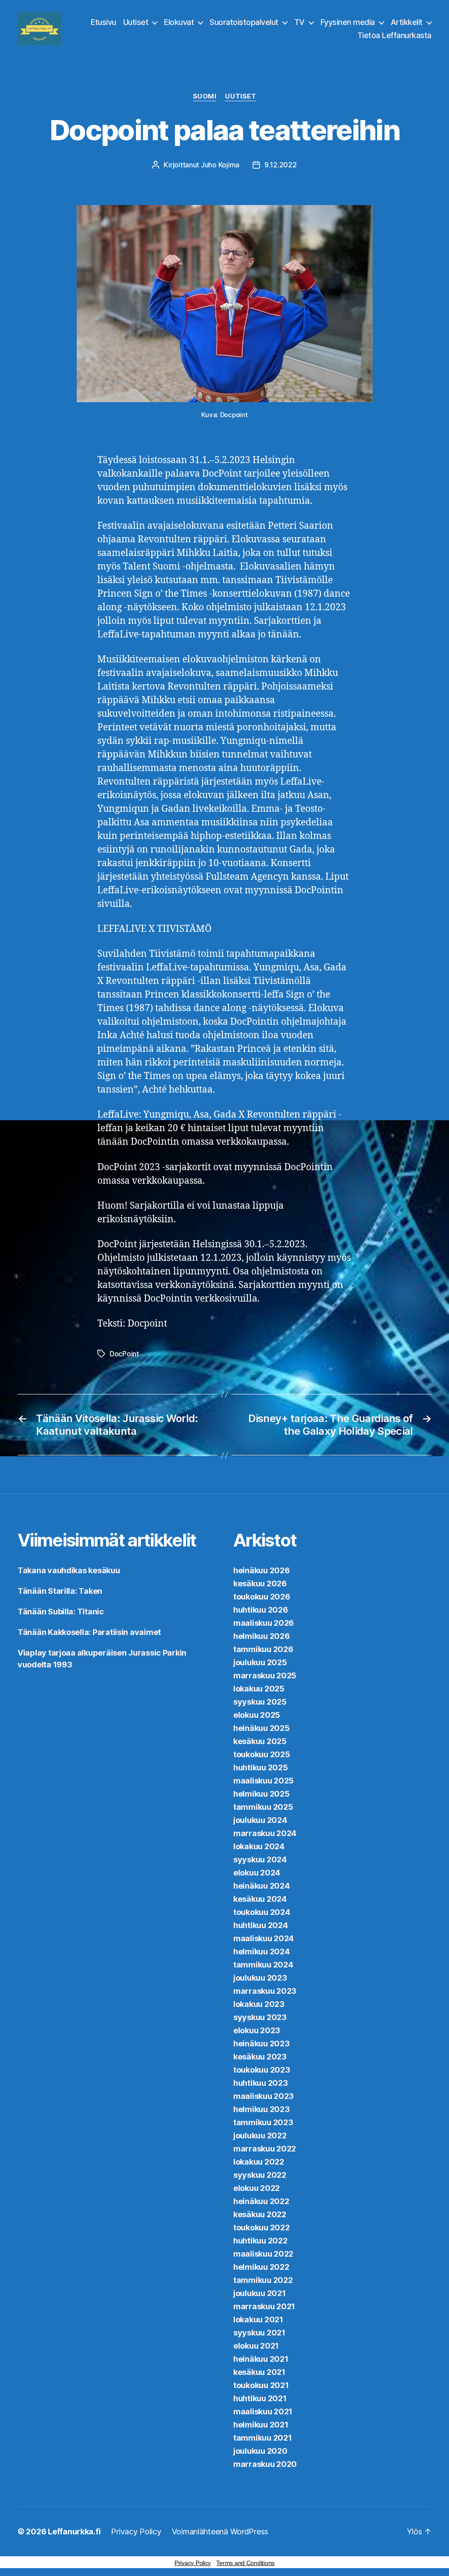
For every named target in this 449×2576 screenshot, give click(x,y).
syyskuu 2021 (259, 2333)
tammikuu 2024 (263, 1965)
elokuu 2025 (257, 1715)
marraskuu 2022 (265, 2149)
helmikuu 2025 (262, 1794)
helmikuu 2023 (262, 2109)
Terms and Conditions (245, 2563)
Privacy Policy (136, 2532)
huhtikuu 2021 (260, 2398)
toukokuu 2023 (262, 2070)
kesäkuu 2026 (260, 1583)
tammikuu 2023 (263, 2122)
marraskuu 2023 (265, 1991)
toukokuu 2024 (262, 1912)
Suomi (205, 96)
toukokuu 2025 (262, 1754)
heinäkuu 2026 (262, 1570)
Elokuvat (179, 22)
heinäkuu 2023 (262, 2043)
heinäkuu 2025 (262, 1728)
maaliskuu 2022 (263, 2254)
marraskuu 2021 (264, 2306)
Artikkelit (407, 22)
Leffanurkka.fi (74, 2532)
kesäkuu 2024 (260, 1899)
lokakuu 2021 (258, 2319)
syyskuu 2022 (260, 2175)
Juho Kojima (220, 165)
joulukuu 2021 (260, 2293)
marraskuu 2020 (265, 2464)
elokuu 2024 (257, 1873)
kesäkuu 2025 (260, 1741)
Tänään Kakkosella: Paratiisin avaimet (89, 1632)
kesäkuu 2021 (259, 2372)
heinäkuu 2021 (261, 2359)
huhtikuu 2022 (260, 2241)
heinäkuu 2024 (262, 1886)
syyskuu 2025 (260, 1702)
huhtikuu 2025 (261, 1767)
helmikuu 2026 (262, 1636)
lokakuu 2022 (259, 2162)
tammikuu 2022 (263, 2280)
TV (299, 22)
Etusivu (103, 22)
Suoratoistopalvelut (244, 22)
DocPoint (124, 1354)
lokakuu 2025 (259, 1689)
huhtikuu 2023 (261, 2083)
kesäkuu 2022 (260, 2214)
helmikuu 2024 (262, 1951)
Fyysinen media (348, 22)
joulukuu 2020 (260, 2451)
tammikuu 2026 (263, 1649)
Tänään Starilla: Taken (60, 1591)
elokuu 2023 (257, 2030)
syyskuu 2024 (260, 1859)
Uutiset (136, 22)
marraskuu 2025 (265, 1675)
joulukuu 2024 (260, 1820)
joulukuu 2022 (260, 2135)
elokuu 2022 (257, 2188)
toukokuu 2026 (262, 1597)
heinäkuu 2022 (261, 2201)
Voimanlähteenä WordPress (220, 2532)
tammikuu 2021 (263, 2438)
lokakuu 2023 (259, 2004)
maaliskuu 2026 (264, 1623)
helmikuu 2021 (261, 2425)
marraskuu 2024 (265, 1833)
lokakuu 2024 (259, 1846)
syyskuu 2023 (260, 2017)
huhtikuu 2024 (261, 1925)
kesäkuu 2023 (260, 2057)
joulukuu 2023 (260, 1978)
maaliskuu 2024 (264, 1938)
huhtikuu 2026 (261, 1610)
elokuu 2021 (256, 2346)
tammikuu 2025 (263, 1807)
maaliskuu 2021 (263, 2411)
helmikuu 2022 (261, 2267)
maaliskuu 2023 (264, 2096)
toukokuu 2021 (261, 2385)
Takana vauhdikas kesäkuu (69, 1570)
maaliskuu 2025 (264, 1781)
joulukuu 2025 (260, 1662)
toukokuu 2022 (262, 2227)
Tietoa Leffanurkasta (394, 35)
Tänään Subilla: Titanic (61, 1612)
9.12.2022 (281, 165)
